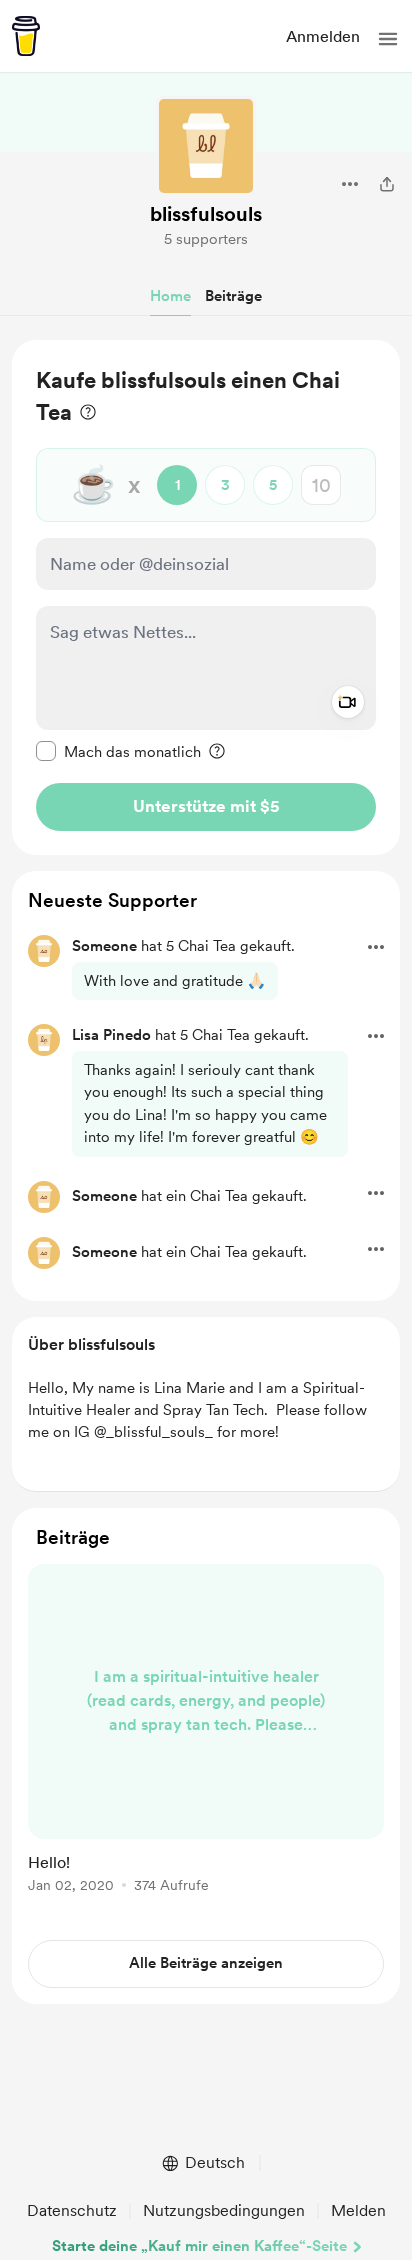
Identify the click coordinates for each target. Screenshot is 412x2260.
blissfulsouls (206, 214)
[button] (388, 39)
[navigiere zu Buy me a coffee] (26, 36)
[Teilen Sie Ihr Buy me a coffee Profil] (387, 184)
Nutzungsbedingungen (224, 2210)
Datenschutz (72, 2210)
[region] (206, 597)
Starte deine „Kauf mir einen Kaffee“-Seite (199, 2246)
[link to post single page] (206, 1732)
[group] (206, 1740)
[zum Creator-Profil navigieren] (206, 146)
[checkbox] (118, 751)
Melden (358, 2210)
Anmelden (323, 36)
